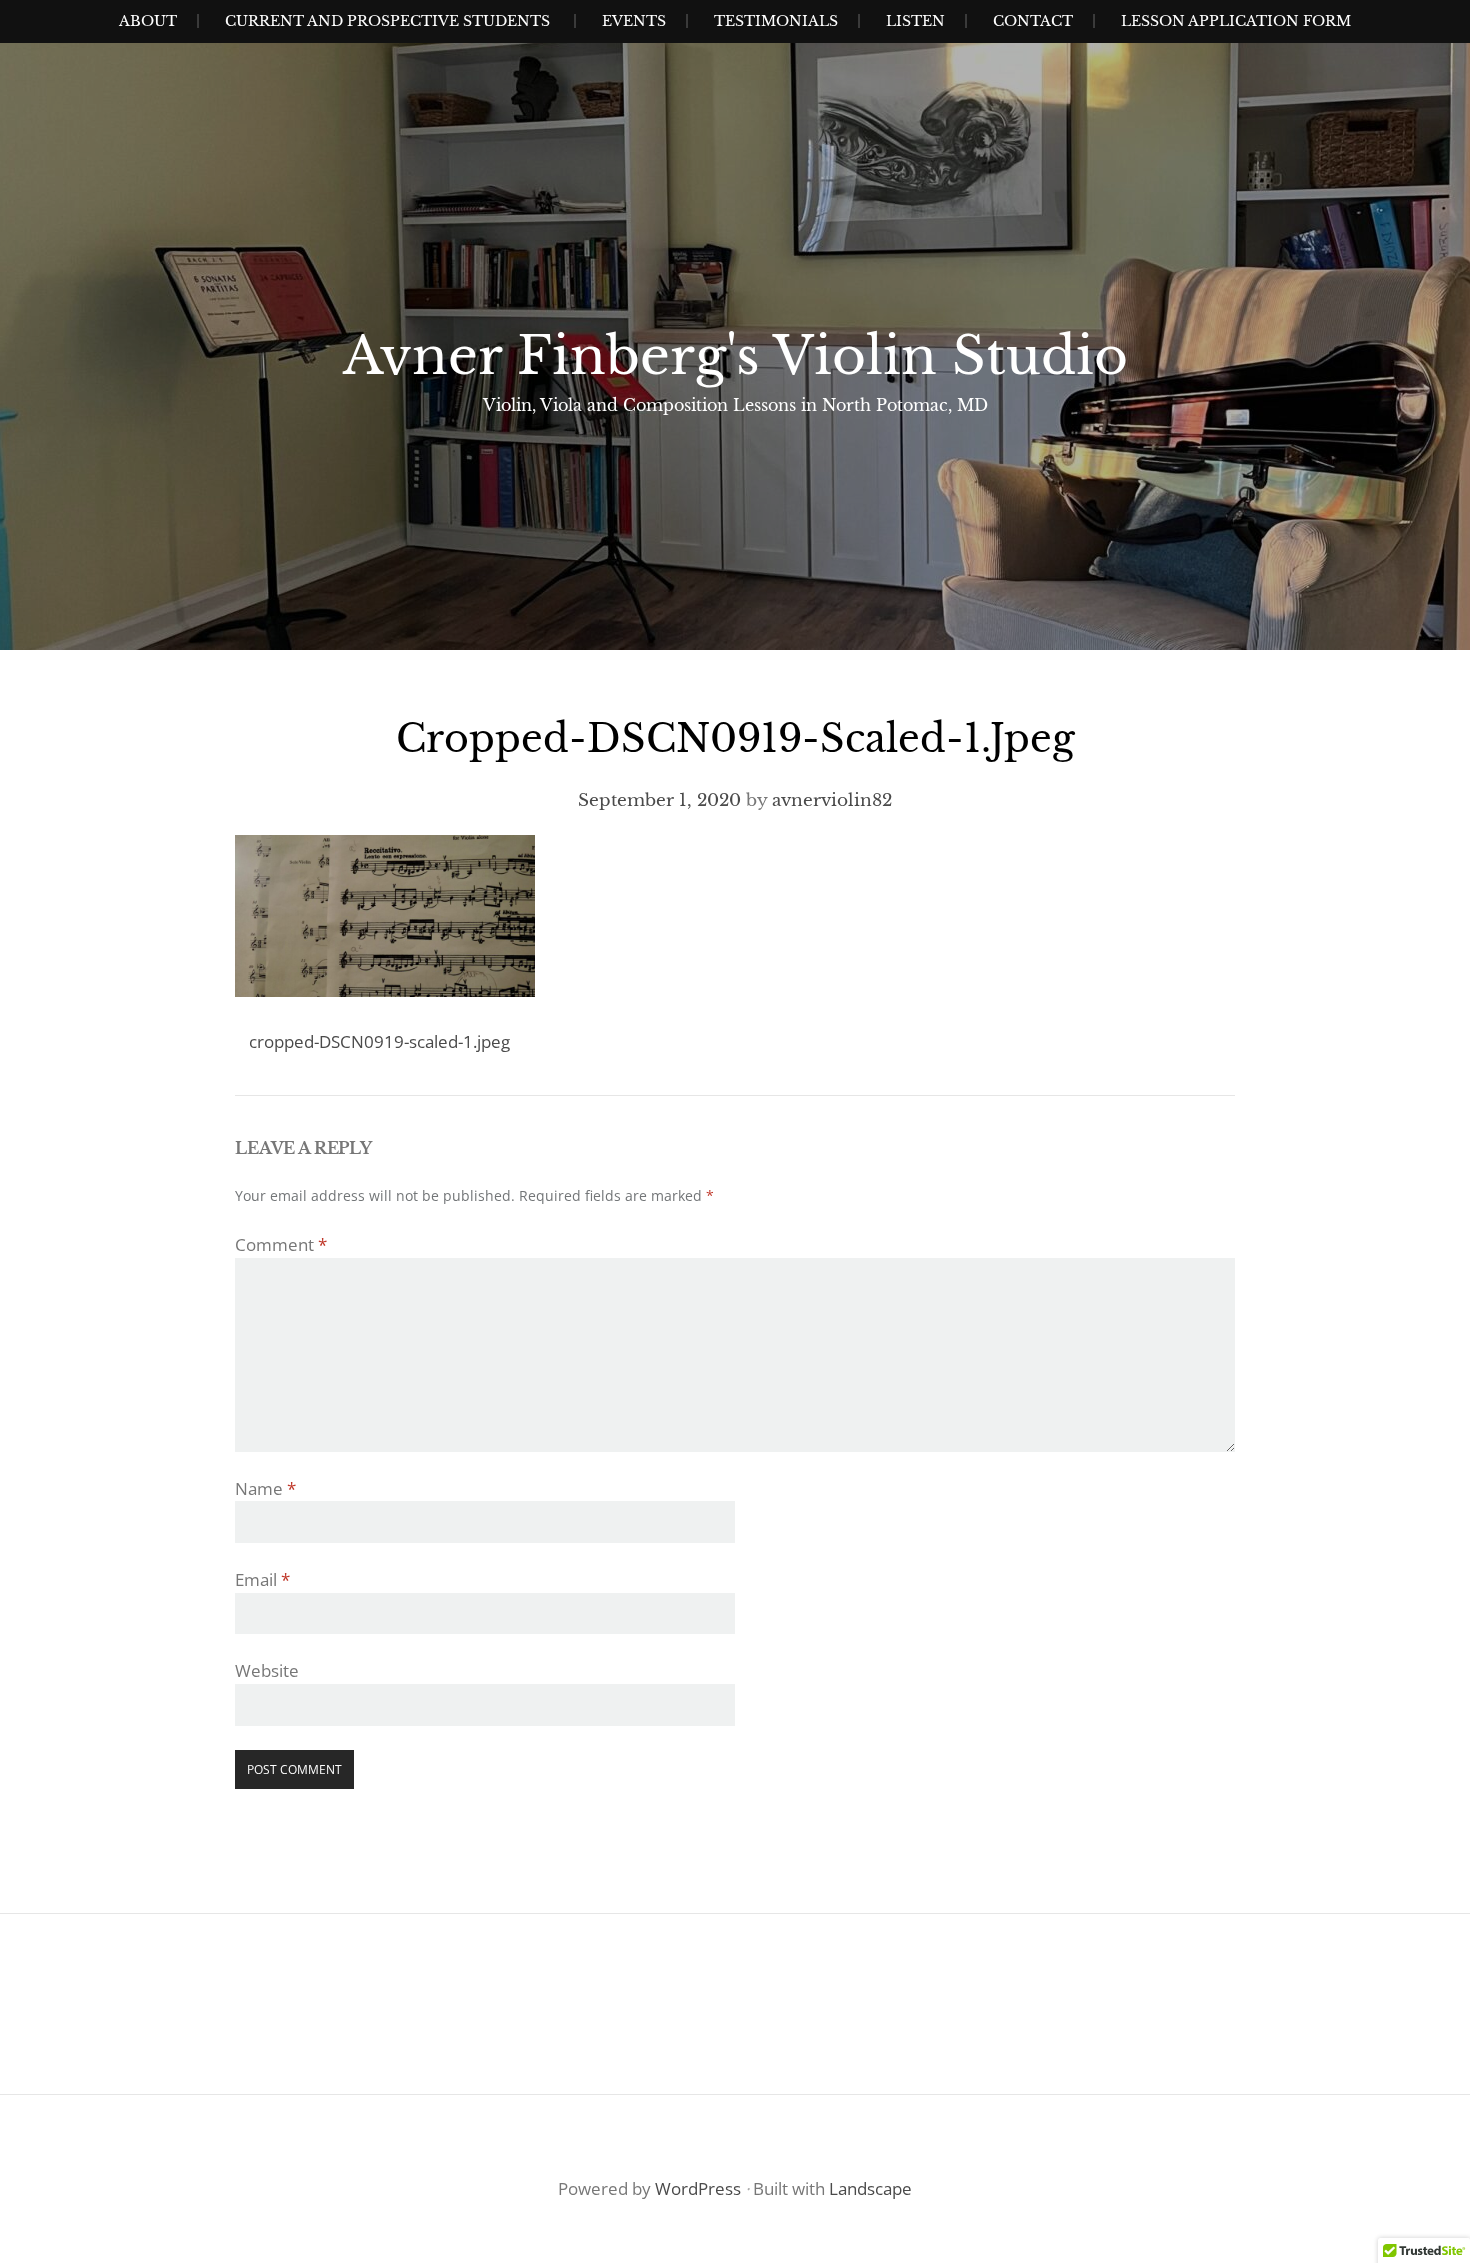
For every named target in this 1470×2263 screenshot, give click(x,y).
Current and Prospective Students (387, 21)
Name (265, 1488)
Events (634, 21)
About (148, 21)
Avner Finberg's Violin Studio (735, 356)
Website (267, 1670)
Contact (1033, 21)
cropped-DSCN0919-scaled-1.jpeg (379, 1041)
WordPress (698, 2188)
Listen (915, 21)
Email (262, 1579)
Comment (281, 1244)
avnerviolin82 (832, 800)
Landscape (870, 2188)
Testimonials (776, 21)
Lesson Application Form (1236, 21)
